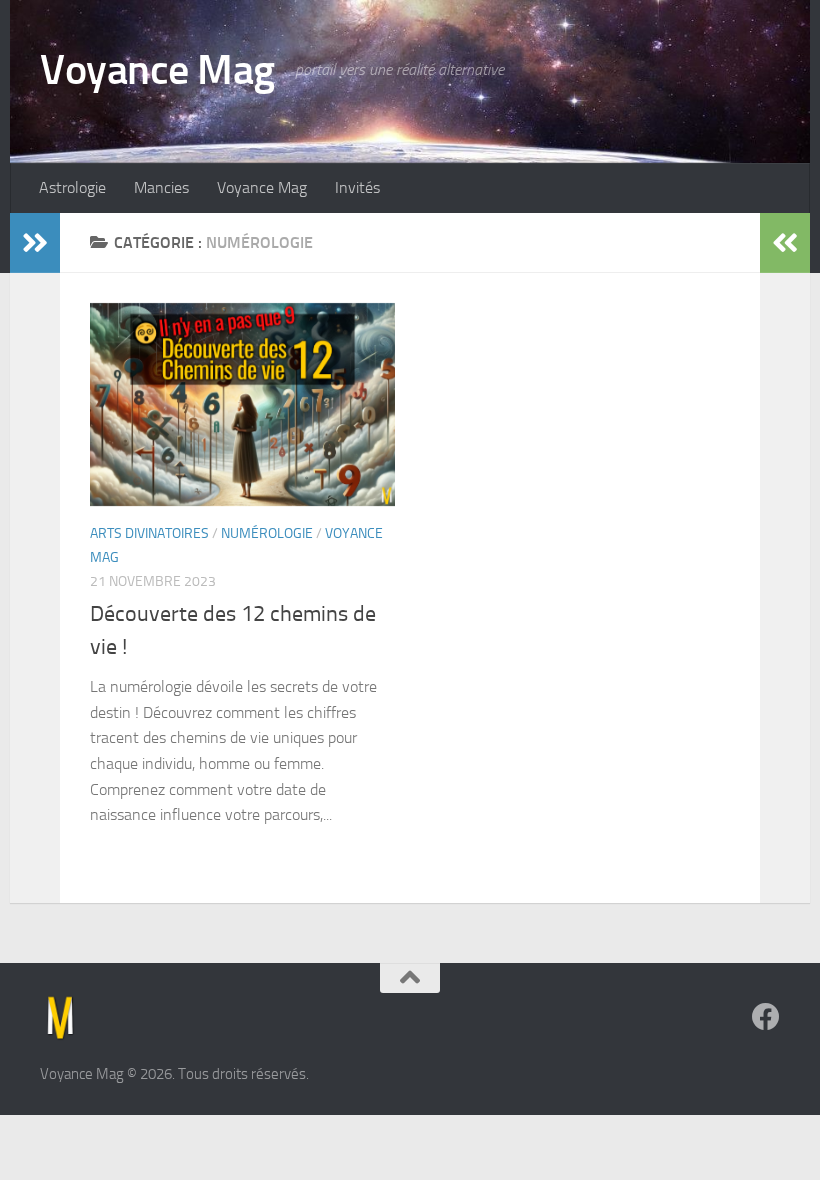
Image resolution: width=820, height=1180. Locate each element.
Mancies (161, 187)
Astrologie (72, 187)
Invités (357, 187)
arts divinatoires (149, 533)
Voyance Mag (157, 70)
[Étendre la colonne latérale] (35, 243)
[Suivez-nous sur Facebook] (766, 1017)
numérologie (267, 533)
